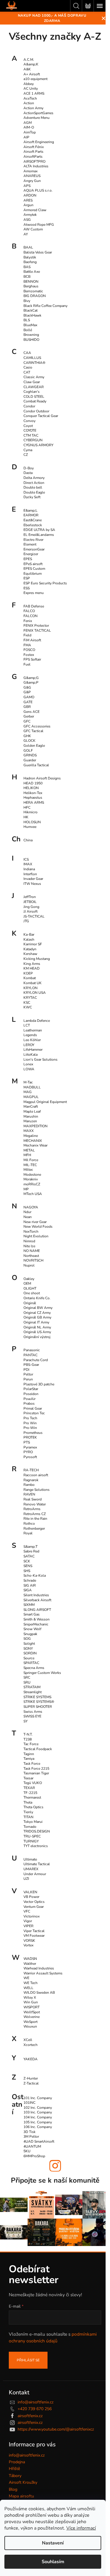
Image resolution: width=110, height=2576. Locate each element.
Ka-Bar (29, 934)
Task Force (32, 1764)
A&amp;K (31, 64)
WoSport (31, 2022)
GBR (27, 707)
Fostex (29, 655)
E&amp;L (31, 510)
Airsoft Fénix (34, 147)
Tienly (28, 1812)
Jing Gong (31, 907)
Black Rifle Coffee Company (45, 306)
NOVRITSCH (33, 1260)
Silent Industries (36, 1595)
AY (26, 234)
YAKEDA (31, 2059)
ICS (26, 859)
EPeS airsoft (33, 564)
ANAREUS (32, 176)
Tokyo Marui (33, 1822)
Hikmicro (31, 812)
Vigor (28, 1921)
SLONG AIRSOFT (37, 1610)
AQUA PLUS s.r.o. (38, 190)
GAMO (29, 697)
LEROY (29, 1045)
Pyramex (30, 1447)
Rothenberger (34, 1528)
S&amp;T (31, 1547)
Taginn (29, 1754)
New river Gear (35, 1222)
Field (27, 635)
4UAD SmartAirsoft (39, 2141)
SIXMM (29, 1605)
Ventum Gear (34, 1907)
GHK (27, 736)
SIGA (28, 1590)
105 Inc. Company (38, 2122)
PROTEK (30, 1437)
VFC (27, 1911)
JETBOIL (30, 902)
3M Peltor (31, 2136)
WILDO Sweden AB (39, 1993)
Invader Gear (33, 879)
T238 (28, 1739)
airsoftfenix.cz (30, 2416)
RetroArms (32, 1509)
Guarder (30, 760)
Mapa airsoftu (21, 2496)
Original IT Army (36, 1322)
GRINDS (30, 755)
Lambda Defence (37, 1021)
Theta (28, 1802)
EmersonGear (34, 549)
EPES (28, 559)
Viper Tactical (34, 1931)
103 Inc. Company (38, 2112)
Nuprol (29, 1265)
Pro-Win (30, 1428)
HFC (27, 807)
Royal (28, 1533)
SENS (28, 1566)
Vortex (28, 1945)
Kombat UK (33, 983)
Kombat (30, 978)
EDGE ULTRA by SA (39, 530)
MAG (28, 1092)
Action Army (33, 108)
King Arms (32, 964)
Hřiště (14, 2469)
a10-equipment (35, 79)
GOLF (28, 751)
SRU (27, 1682)
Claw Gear (32, 382)
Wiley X (30, 1997)
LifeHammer (33, 1050)
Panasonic (32, 1350)
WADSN (30, 1959)
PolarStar (31, 1389)
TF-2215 (30, 1793)
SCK (27, 1561)
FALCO (29, 611)
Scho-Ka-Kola (35, 1576)
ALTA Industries (36, 166)
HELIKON (31, 788)
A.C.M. (29, 60)
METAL (29, 1150)
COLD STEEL (34, 397)
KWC (28, 1007)
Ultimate (30, 1859)
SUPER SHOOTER (38, 1707)
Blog (13, 2489)
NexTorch (31, 1231)
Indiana (29, 869)
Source (29, 1658)
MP (26, 1189)
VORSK (29, 1941)
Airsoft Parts (33, 152)
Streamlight (33, 1692)
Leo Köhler (32, 1040)
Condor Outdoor (36, 411)
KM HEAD (32, 968)
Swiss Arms (33, 1712)
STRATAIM (32, 1687)
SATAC (29, 1556)
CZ (26, 455)
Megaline (31, 1136)
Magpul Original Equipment (45, 1102)
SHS (27, 1571)
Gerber (29, 716)
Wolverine (32, 2017)
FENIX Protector (36, 626)
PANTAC (31, 1355)
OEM (27, 1283)
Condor (29, 406)
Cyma (28, 450)
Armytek (30, 215)
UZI (26, 1879)
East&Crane (33, 520)
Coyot (28, 426)
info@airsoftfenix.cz (35, 2402)
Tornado (30, 1827)
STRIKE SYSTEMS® (39, 1702)
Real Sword (33, 1499)
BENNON (31, 282)
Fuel (27, 664)
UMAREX (31, 1869)
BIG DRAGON (35, 296)
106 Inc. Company (38, 2127)
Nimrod (29, 1241)
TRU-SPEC (32, 1836)
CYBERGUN (33, 440)
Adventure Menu (37, 118)
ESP (27, 578)
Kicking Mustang (37, 959)
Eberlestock (33, 525)
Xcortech (31, 2045)
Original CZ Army (37, 1313)
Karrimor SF (33, 944)
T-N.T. (28, 1734)
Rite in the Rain (35, 1519)
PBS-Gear (31, 1365)
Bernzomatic (33, 291)
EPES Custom (34, 569)
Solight (29, 1644)
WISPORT (32, 2007)
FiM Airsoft (32, 640)
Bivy (27, 301)
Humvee (30, 827)
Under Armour (35, 1874)
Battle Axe (32, 272)
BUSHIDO (31, 340)
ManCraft (31, 1107)
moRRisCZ (32, 1184)
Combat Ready (35, 401)
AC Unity (31, 88)
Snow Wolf (32, 1629)
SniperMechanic (36, 1624)
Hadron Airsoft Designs (42, 778)
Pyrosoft (30, 1457)
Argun (28, 205)
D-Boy (29, 468)
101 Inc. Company (38, 2098)
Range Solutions (37, 1490)
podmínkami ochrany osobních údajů (53, 2337)
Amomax (31, 171)
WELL (28, 1988)
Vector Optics (34, 1902)
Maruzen (30, 1121)
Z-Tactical (31, 2083)
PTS (27, 1442)
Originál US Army (37, 1332)
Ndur (27, 1212)
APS (27, 186)
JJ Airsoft (31, 911)
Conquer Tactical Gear (41, 416)
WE (26, 1978)
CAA (27, 353)
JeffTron (30, 897)
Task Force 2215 (36, 1769)
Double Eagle (34, 492)
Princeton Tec (34, 1413)
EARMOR (31, 515)
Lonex (28, 1064)
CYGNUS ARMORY (38, 445)
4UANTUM (32, 2146)
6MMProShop (34, 2156)
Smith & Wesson (37, 1619)
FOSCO (29, 650)
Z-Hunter (31, 2078)
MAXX (29, 1131)
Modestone (32, 1175)
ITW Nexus (32, 884)
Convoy (29, 421)
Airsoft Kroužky (23, 2482)
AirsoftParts (33, 157)
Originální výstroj (37, 1337)
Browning (31, 335)
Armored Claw (35, 210)
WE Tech (31, 1983)
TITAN (28, 1817)
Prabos (29, 1403)
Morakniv (31, 1179)
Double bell (33, 487)
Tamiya (29, 1759)
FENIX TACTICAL (37, 630)
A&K (27, 69)
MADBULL (32, 1087)
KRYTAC (30, 998)
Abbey (29, 84)
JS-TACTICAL (34, 916)
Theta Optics (33, 1807)
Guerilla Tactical (36, 765)
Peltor (28, 1374)
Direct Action (34, 483)
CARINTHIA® (34, 363)
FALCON (31, 616)
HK (26, 817)
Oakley (29, 1279)
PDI (26, 1370)
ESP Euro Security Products (45, 583)
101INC (29, 2103)
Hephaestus (33, 798)
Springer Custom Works (42, 1673)
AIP (26, 137)
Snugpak (30, 1634)
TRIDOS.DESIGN (37, 1831)
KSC (27, 1003)
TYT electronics (36, 1846)
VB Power (31, 1897)
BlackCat (31, 310)
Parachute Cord (36, 1360)
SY (26, 1721)
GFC (27, 721)
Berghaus (31, 286)
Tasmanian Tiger (36, 1773)
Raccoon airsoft (36, 1475)
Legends (30, 1035)
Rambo (29, 1485)
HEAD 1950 (33, 783)
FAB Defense (34, 606)
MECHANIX (33, 1141)
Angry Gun (32, 181)
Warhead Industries (39, 1968)
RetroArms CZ (35, 1514)
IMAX (28, 864)
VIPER (28, 1926)
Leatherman (33, 1030)
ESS (27, 588)
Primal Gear (33, 1408)
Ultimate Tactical (37, 1864)
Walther (30, 1964)
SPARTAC (31, 1663)
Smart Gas (32, 1614)
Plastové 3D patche (39, 1384)
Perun (28, 1379)
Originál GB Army (37, 1317)
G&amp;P (31, 682)
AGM (28, 123)
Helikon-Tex (33, 793)
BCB (27, 277)
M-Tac (28, 1082)
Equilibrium (33, 574)
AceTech (30, 98)
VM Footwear (34, 1936)
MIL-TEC (30, 1165)
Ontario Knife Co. (37, 1298)
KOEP (28, 973)
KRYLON (31, 988)
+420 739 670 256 (35, 2409)
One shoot (32, 1293)
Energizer (31, 554)
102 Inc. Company (38, 2108)
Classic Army (34, 377)
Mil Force (31, 1160)
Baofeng (30, 262)
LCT (27, 1025)
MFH (27, 1155)
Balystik (30, 257)
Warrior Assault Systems (43, 1973)
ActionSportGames (38, 113)
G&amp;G (31, 678)
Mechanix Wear (35, 1145)
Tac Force (31, 1744)
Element (30, 544)
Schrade (30, 1580)
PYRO (28, 1452)
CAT (27, 372)
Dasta (28, 473)
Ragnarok (31, 1480)
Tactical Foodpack (38, 1749)
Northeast (31, 1256)
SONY (28, 1649)
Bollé (28, 330)
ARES (28, 200)
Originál (30, 1303)
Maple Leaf (32, 1111)
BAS (27, 267)
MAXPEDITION (35, 1126)
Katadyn (30, 949)
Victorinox (32, 1916)
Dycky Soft (32, 497)
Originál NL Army (37, 1327)
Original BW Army (38, 1308)
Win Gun (31, 2002)
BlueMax (30, 325)
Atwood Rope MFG (39, 225)
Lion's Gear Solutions (40, 1059)
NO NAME (32, 1251)
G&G (27, 687)
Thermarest (32, 1797)
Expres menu (34, 593)
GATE (28, 702)
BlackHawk (32, 315)
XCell (28, 2040)
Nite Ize (29, 1246)
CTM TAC (31, 435)
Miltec (28, 1170)
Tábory (15, 2476)
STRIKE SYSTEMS (37, 1697)
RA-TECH (31, 1470)
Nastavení (53, 2543)
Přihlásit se (28, 2360)
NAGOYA (31, 1207)
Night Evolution (36, 1236)
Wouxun (30, 2026)
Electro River (33, 540)
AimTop (30, 132)
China (28, 840)
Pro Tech (30, 1418)
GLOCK (29, 741)
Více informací (81, 2528)
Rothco (29, 1524)
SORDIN (30, 1653)
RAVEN (29, 1494)
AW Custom (33, 229)
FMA (27, 645)
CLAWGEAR (34, 387)
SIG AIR (30, 1585)
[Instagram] (55, 2166)
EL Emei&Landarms (39, 535)
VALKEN (30, 1892)
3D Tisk (29, 2132)
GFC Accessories (37, 726)
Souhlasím (53, 2562)
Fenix (28, 621)
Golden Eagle (34, 746)
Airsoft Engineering (39, 142)
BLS (27, 320)
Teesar (28, 1778)
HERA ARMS (34, 802)
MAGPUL (31, 1097)
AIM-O (29, 127)
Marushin (31, 1116)
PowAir (29, 1399)
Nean (28, 1217)
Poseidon (31, 1394)
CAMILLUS (32, 358)
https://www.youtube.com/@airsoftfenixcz (56, 2429)
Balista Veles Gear (38, 252)
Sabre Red (31, 1551)
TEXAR (29, 1788)
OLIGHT (30, 1288)
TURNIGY (31, 1841)
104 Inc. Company (38, 2117)
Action (29, 103)
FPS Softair (32, 659)
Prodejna (17, 2462)
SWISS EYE (32, 1716)
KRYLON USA (35, 993)
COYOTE (30, 430)
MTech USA (33, 1194)
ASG (27, 220)
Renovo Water (35, 1504)
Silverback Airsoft (37, 1600)
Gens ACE (32, 712)
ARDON (30, 195)
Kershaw (30, 954)
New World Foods (38, 1227)
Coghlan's (32, 392)
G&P (27, 692)
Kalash (29, 939)
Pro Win (30, 1423)
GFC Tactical (33, 731)
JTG (26, 921)
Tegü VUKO (33, 1783)
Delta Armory (34, 478)
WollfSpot (32, 2012)
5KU (27, 2151)
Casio (28, 367)
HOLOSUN (32, 822)
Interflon (30, 874)
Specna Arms (34, 1668)
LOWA (29, 1069)
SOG (27, 1639)
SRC (27, 1677)
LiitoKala (31, 1055)
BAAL (28, 247)
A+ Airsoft (32, 74)
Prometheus (33, 1433)
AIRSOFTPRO (34, 161)
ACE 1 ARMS (34, 93)
